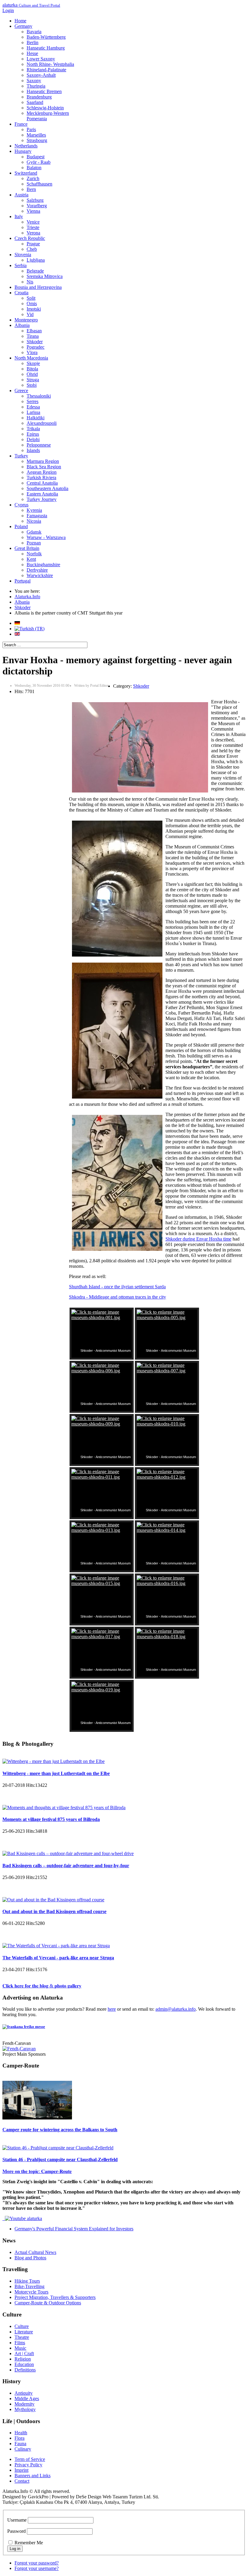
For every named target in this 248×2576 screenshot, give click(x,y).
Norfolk (34, 554)
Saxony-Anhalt (41, 75)
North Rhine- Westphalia (50, 64)
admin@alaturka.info (176, 2009)
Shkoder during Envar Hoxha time (198, 1239)
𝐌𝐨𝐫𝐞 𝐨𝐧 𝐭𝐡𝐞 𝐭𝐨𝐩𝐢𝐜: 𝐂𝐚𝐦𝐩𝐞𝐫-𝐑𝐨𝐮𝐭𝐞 (37, 2171)
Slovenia (23, 255)
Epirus (33, 434)
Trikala (33, 429)
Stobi (32, 385)
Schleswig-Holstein (45, 108)
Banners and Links (33, 2476)
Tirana (33, 336)
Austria (21, 195)
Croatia (21, 293)
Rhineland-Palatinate (46, 70)
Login (8, 10)
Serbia (21, 265)
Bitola (32, 369)
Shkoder (35, 342)
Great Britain (27, 548)
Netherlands (26, 146)
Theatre (22, 2337)
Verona (33, 233)
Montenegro (26, 320)
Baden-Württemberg (46, 37)
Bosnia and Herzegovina (38, 287)
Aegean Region (42, 472)
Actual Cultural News (35, 2252)
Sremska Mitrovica (45, 276)
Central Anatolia (42, 483)
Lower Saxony (41, 59)
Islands (33, 450)
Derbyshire (37, 570)
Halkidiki (36, 418)
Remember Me (29, 2543)
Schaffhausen (39, 184)
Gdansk (34, 532)
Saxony (34, 81)
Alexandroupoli (42, 423)
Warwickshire (40, 575)
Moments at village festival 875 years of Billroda (51, 1819)
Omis (32, 303)
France (21, 124)
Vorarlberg (37, 206)
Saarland (35, 102)
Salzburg (35, 200)
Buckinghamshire (43, 565)
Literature (24, 2332)
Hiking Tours (27, 2281)
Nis (30, 282)
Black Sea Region (44, 467)
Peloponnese (39, 445)
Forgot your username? (37, 2568)
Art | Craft (24, 2353)
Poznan (34, 543)
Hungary (23, 151)
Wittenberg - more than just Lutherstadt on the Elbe (56, 1773)
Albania (22, 325)
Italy (19, 216)
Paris (31, 129)
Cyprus (21, 505)
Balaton (34, 168)
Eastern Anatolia (42, 494)
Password (16, 2531)
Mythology (25, 2409)
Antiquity (24, 2393)
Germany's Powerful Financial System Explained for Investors (74, 2229)
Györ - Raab (39, 162)
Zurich (33, 178)
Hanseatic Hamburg (46, 48)
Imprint (21, 2470)
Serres (33, 401)
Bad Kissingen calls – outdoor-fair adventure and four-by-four (66, 1866)
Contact (22, 2481)
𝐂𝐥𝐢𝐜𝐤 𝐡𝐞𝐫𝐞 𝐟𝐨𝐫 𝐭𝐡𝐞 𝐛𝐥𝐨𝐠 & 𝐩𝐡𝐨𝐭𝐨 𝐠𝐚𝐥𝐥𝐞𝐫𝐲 (42, 1986)
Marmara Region (43, 461)
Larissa (33, 412)
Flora (20, 2438)
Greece (21, 391)
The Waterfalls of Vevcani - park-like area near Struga (58, 1958)
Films (20, 2343)
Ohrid (32, 374)
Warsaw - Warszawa (46, 537)
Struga (33, 380)
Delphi (33, 439)
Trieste (33, 227)
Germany (23, 26)
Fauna (20, 2444)
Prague (33, 244)
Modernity (24, 2404)
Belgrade (35, 271)
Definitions (25, 2370)
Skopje (33, 363)
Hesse (32, 53)
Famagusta (37, 516)
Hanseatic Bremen (44, 91)
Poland (21, 526)
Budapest (36, 157)
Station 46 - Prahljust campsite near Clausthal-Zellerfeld (60, 2160)
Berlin (33, 42)
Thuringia (36, 86)
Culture (22, 2326)
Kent (31, 559)
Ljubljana (36, 260)
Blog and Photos (30, 2258)
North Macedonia (31, 358)
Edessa (33, 407)
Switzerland (26, 173)
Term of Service (30, 2459)
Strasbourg (37, 140)
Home (20, 21)
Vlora (32, 352)
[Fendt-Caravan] (19, 2049)
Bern (31, 189)
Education (24, 2364)
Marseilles (36, 135)
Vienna (33, 211)
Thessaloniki (39, 396)
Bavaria (34, 32)
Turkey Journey (42, 499)
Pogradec (36, 347)
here (112, 2009)
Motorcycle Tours (31, 2292)
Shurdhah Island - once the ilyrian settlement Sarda (117, 1287)
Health (21, 2433)
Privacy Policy (28, 2465)
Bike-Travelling (29, 2286)
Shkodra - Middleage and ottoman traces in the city (117, 1297)
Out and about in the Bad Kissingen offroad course (54, 1911)
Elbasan (34, 331)
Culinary (23, 2449)
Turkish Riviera (41, 478)
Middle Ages (27, 2398)
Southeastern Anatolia (47, 488)
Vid (30, 314)
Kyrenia (34, 510)
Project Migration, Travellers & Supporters (55, 2297)
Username (17, 2520)
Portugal (23, 581)
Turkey (21, 456)
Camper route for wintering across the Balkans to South (60, 2130)
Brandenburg (39, 97)
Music (20, 2348)
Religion (23, 2359)
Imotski (34, 309)
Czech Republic (30, 238)
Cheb (32, 249)
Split (31, 298)
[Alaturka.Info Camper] (22, 2218)
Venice (33, 222)
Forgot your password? (37, 2563)
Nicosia (34, 521)
